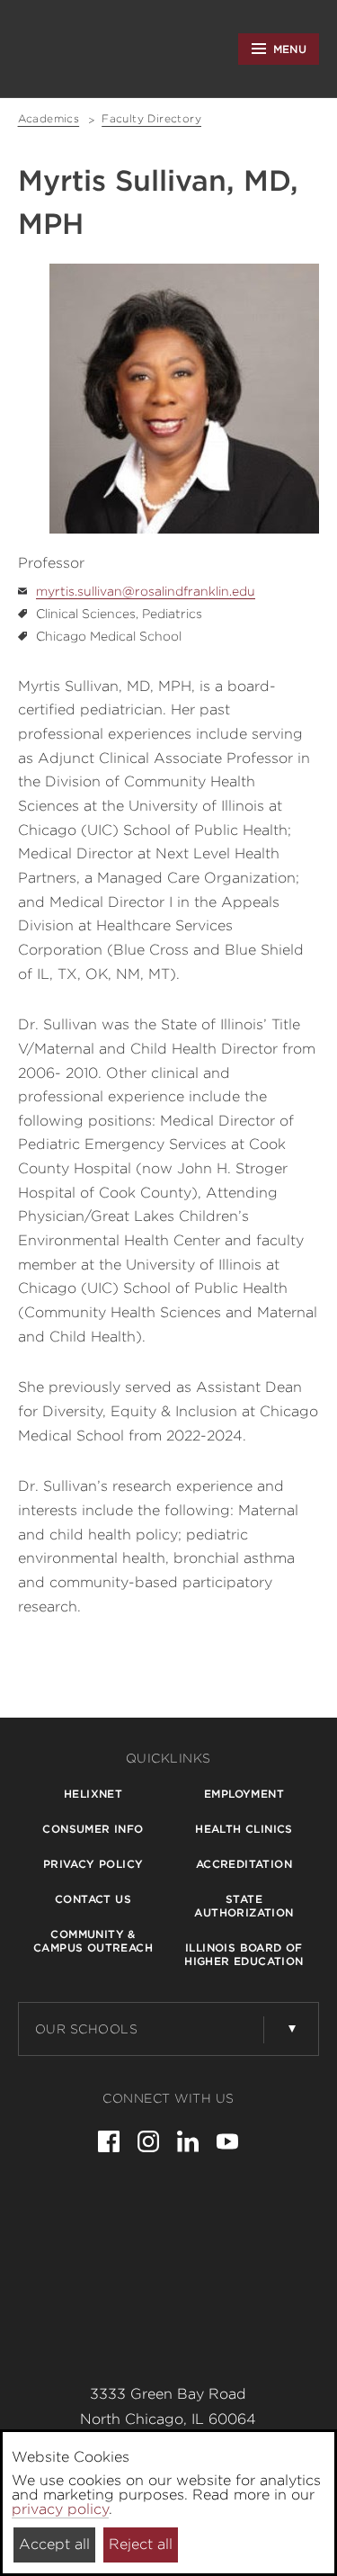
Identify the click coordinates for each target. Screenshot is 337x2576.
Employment (244, 1794)
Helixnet (93, 1794)
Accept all (54, 2544)
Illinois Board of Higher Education (244, 1954)
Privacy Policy (93, 1864)
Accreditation (244, 1864)
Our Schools (87, 2029)
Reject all (141, 2544)
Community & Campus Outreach (93, 1941)
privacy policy (60, 2509)
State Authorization (244, 1906)
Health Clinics (244, 1829)
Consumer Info (93, 1829)
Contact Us (93, 1899)
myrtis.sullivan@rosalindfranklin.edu (146, 591)
